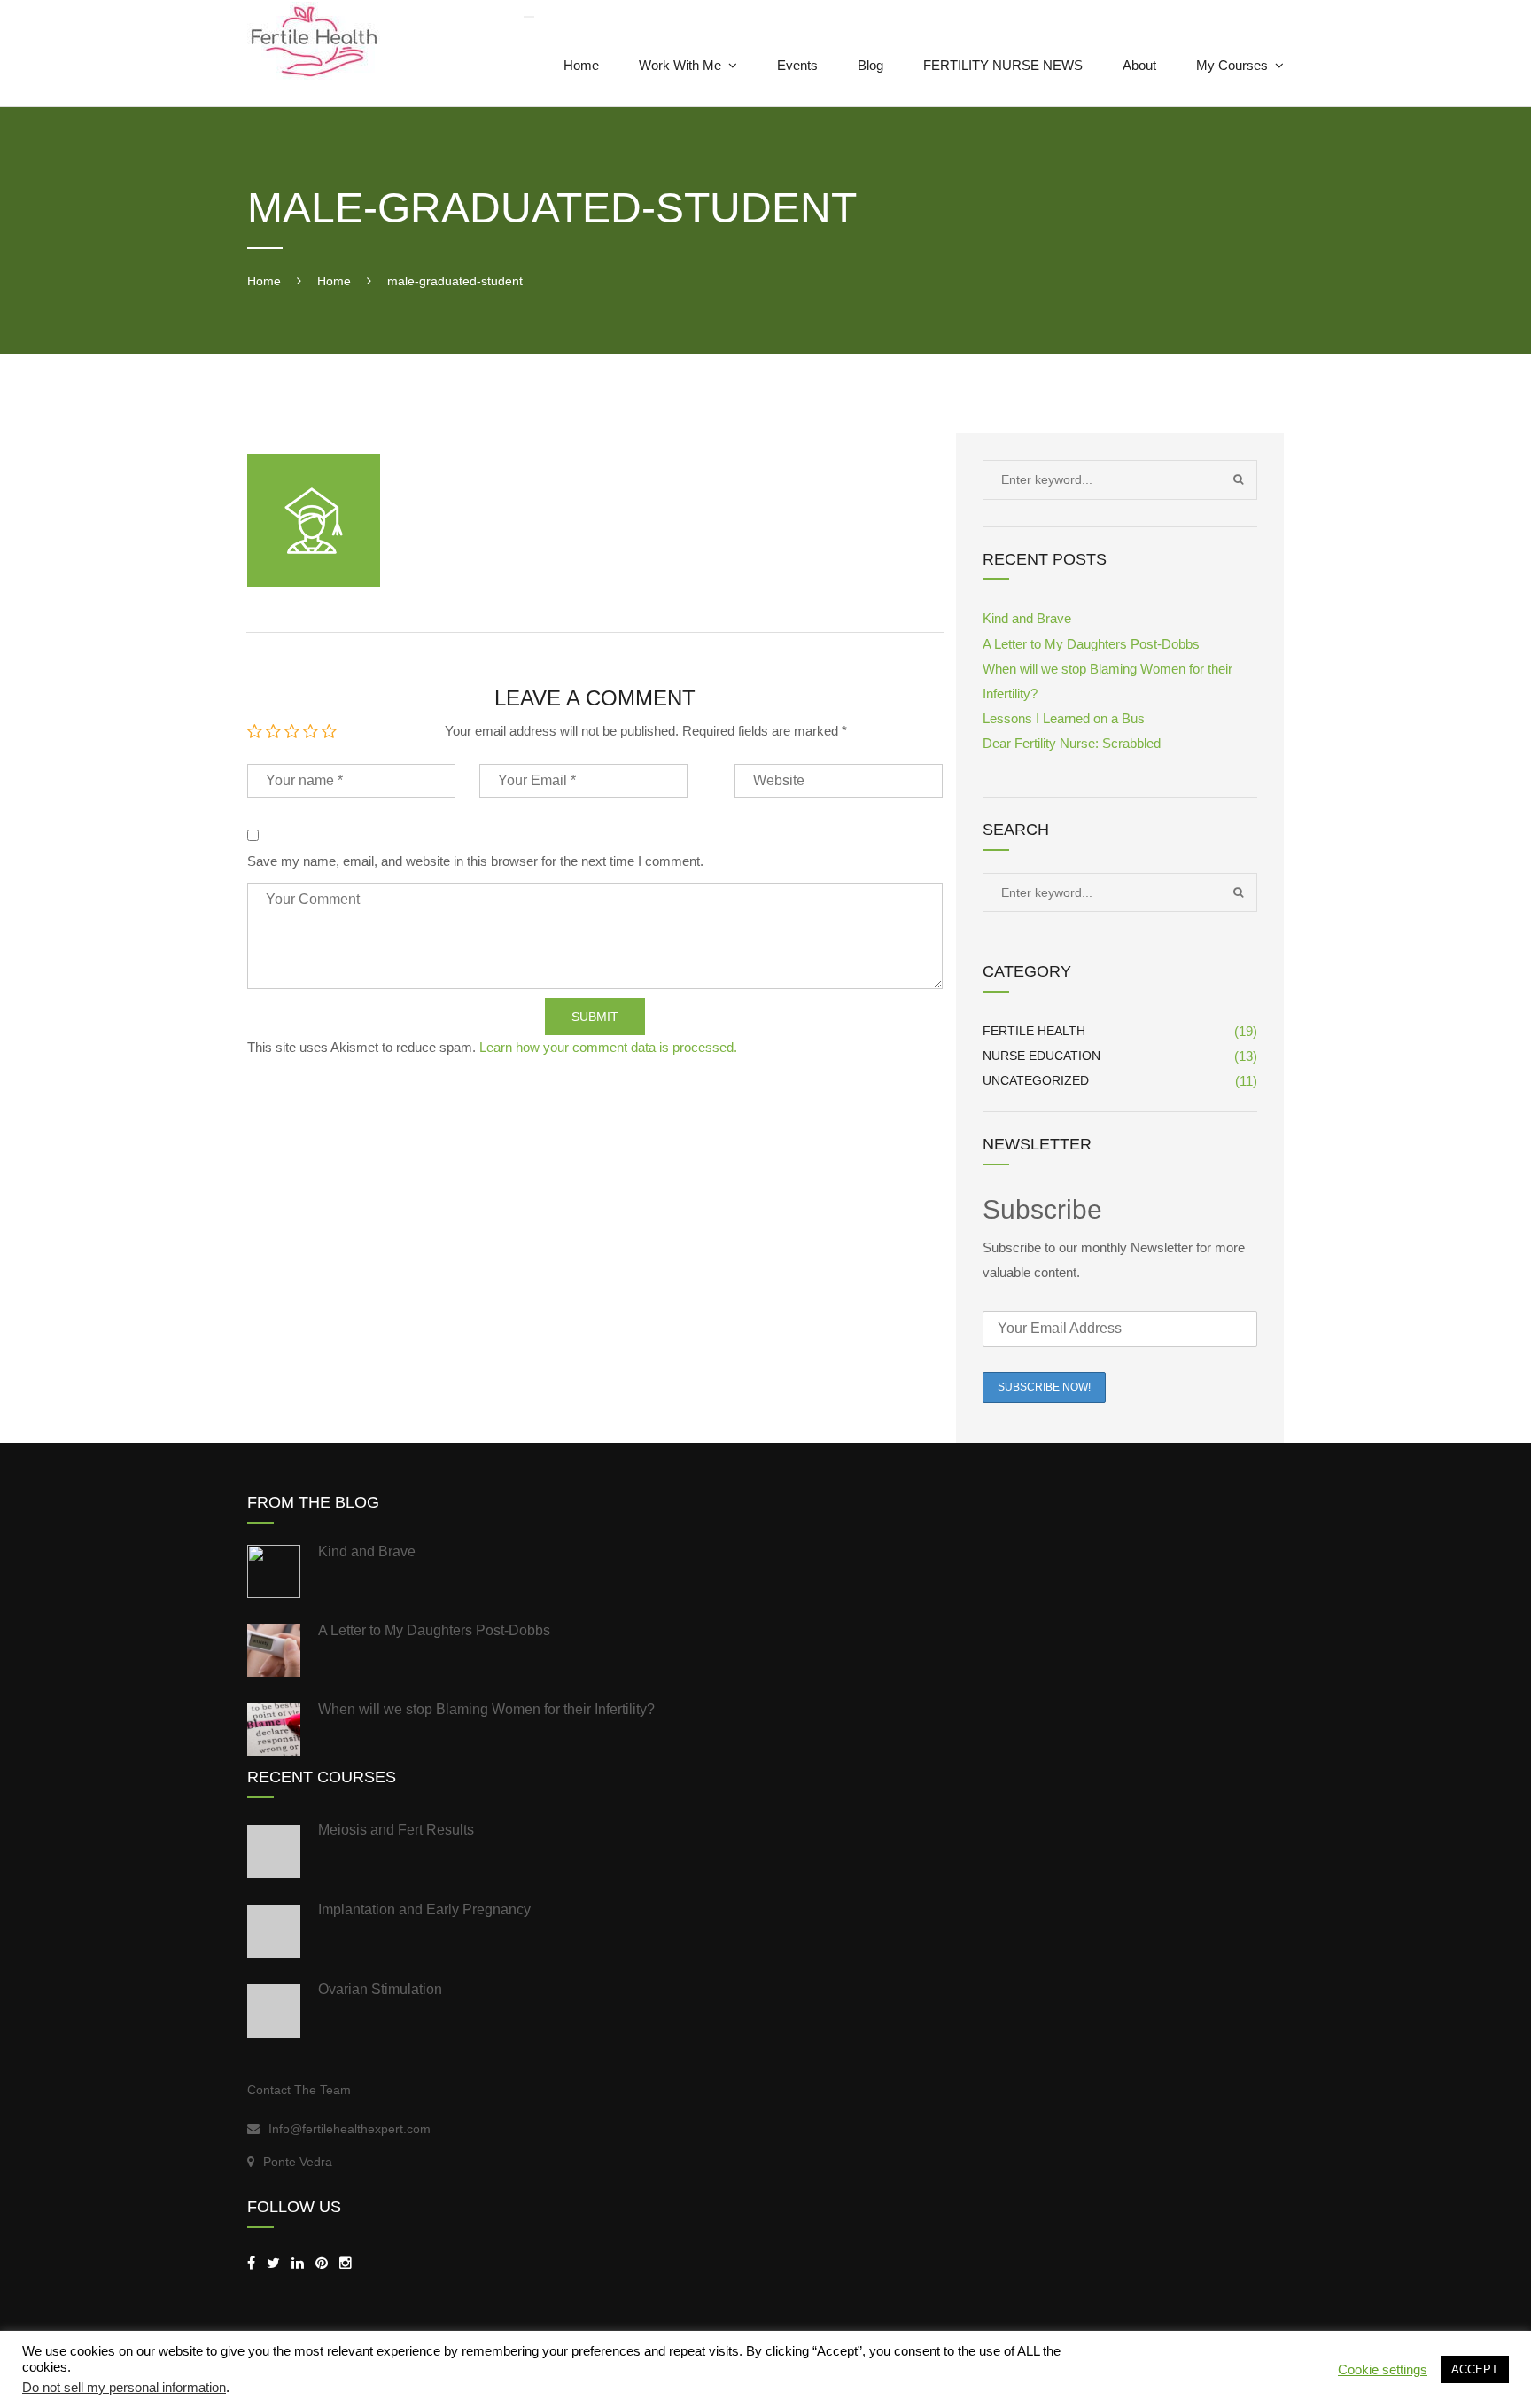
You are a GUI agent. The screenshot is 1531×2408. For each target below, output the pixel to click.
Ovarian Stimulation (380, 1989)
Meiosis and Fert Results (396, 1830)
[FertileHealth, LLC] (251, 2263)
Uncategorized (1036, 1080)
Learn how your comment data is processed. (608, 1047)
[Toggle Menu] (529, 17)
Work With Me (680, 65)
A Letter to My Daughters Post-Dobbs (1091, 644)
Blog (870, 65)
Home (581, 65)
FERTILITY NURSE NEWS (1003, 65)
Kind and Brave (1027, 618)
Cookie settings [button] (1383, 2370)
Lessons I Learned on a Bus (1064, 718)
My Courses (1232, 65)
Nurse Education (1041, 1056)
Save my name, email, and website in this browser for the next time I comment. (475, 861)
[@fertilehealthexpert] (346, 2263)
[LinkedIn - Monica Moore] (298, 2263)
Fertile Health (1034, 1031)
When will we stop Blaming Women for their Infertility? (486, 1709)
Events (797, 65)
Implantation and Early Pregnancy (424, 1909)
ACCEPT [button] (1475, 2369)
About (1139, 65)
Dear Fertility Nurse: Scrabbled (1072, 743)
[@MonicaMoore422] (273, 2263)
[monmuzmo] (322, 2263)
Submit (595, 1017)
